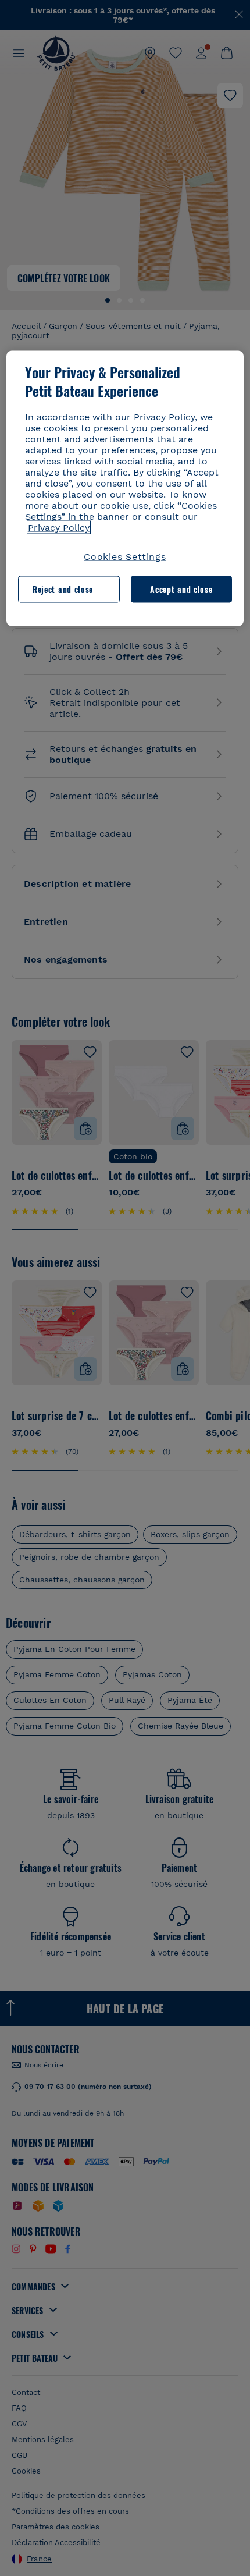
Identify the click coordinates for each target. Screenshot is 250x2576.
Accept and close (181, 589)
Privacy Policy (59, 527)
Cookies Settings (125, 556)
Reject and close (63, 589)
